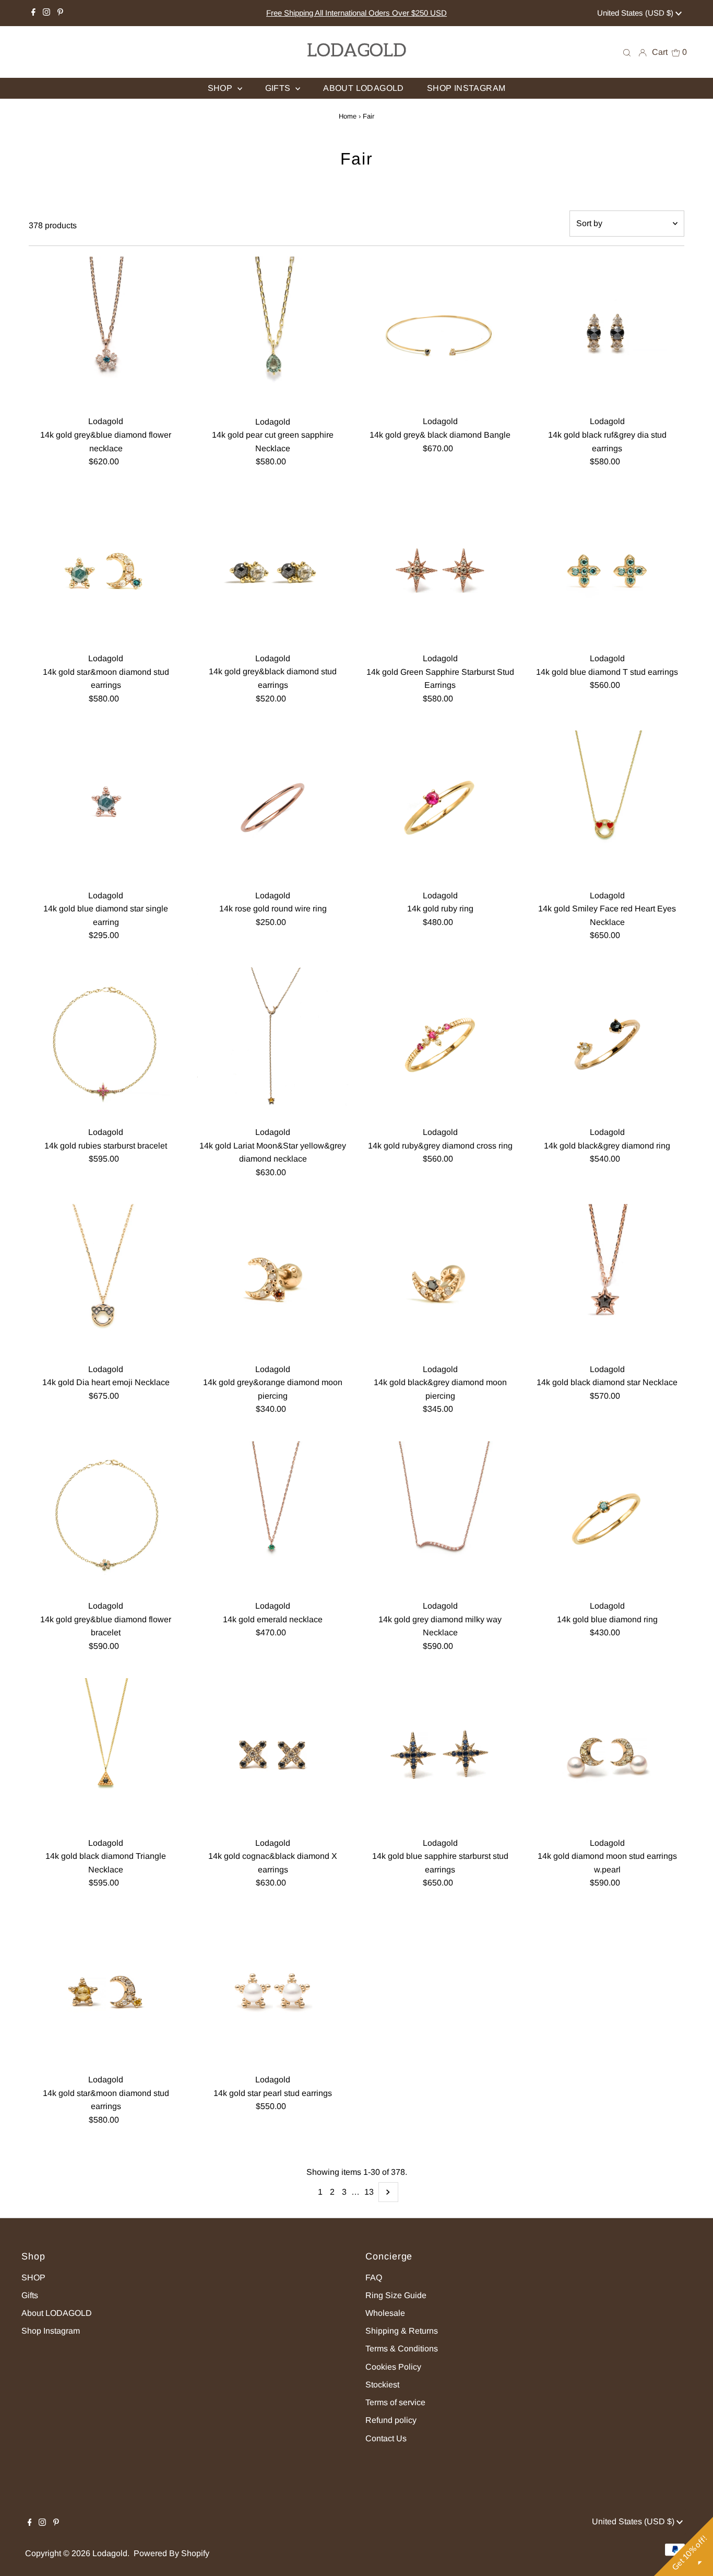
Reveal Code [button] (358, 196)
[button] (482, 76)
